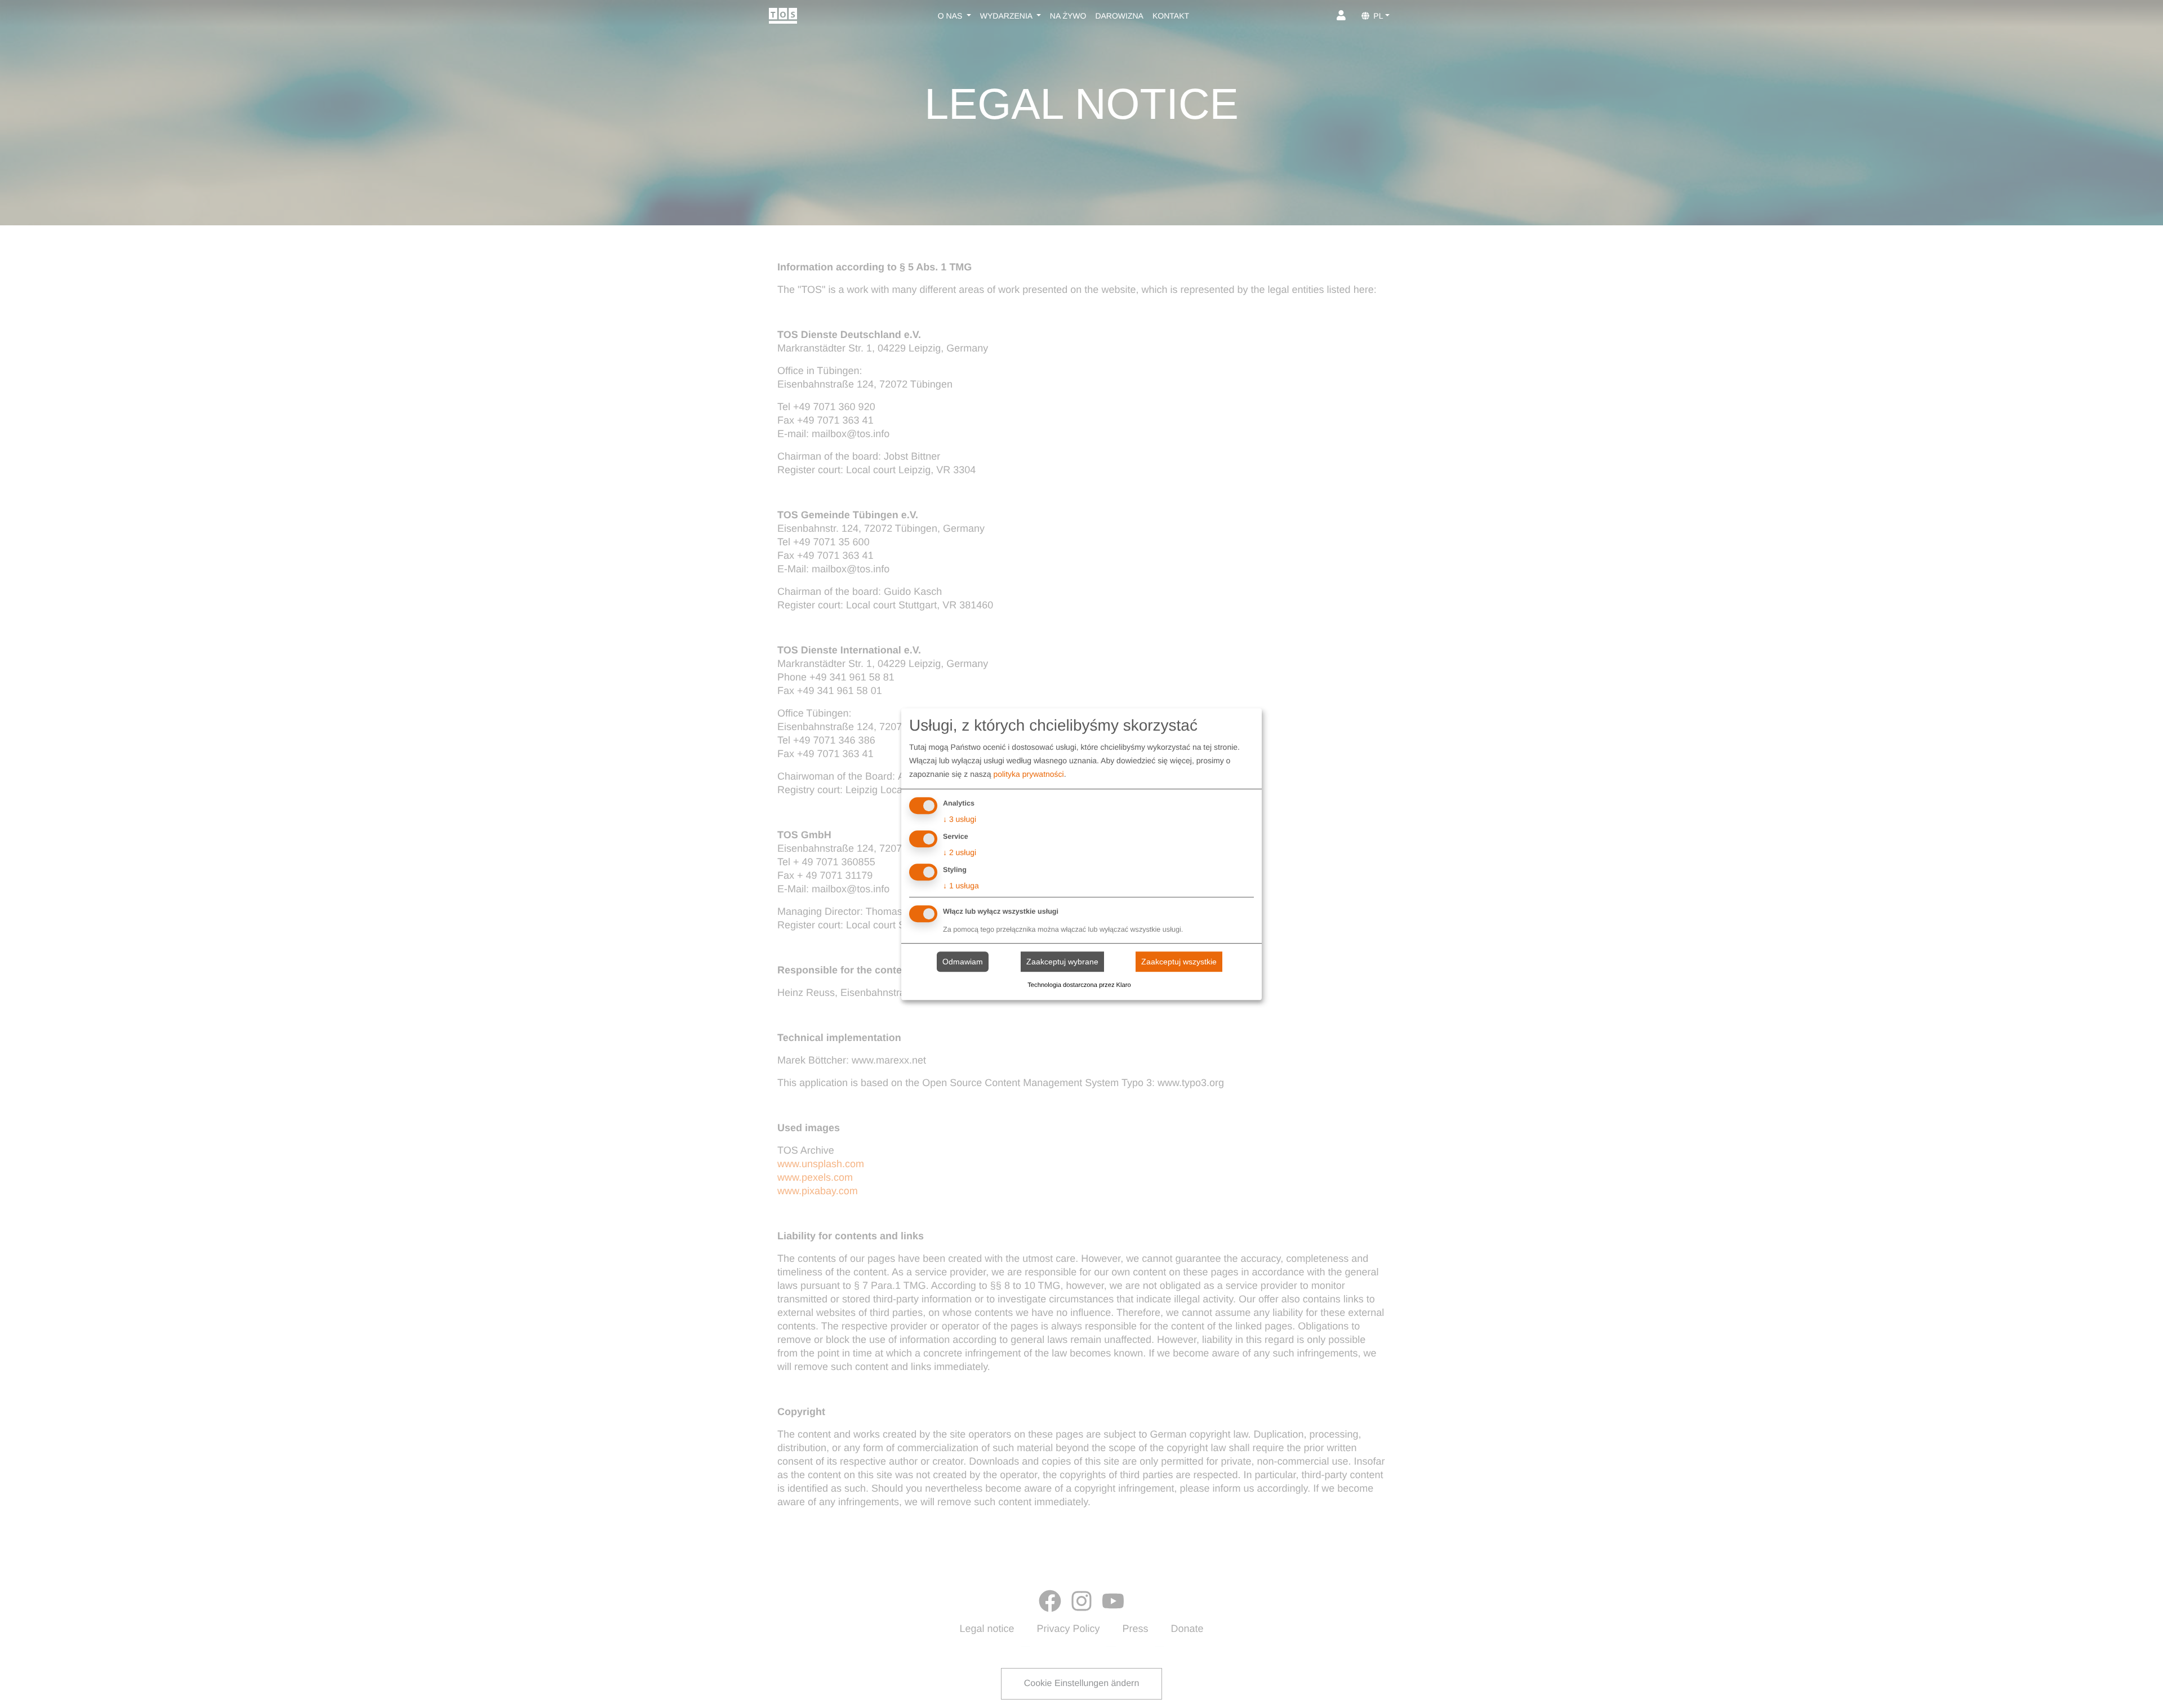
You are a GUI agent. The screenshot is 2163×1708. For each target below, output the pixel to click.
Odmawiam (963, 962)
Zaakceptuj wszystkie (1179, 962)
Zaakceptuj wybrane (1062, 962)
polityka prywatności (1028, 775)
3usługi (960, 820)
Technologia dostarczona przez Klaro (1079, 985)
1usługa (961, 886)
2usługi (960, 852)
